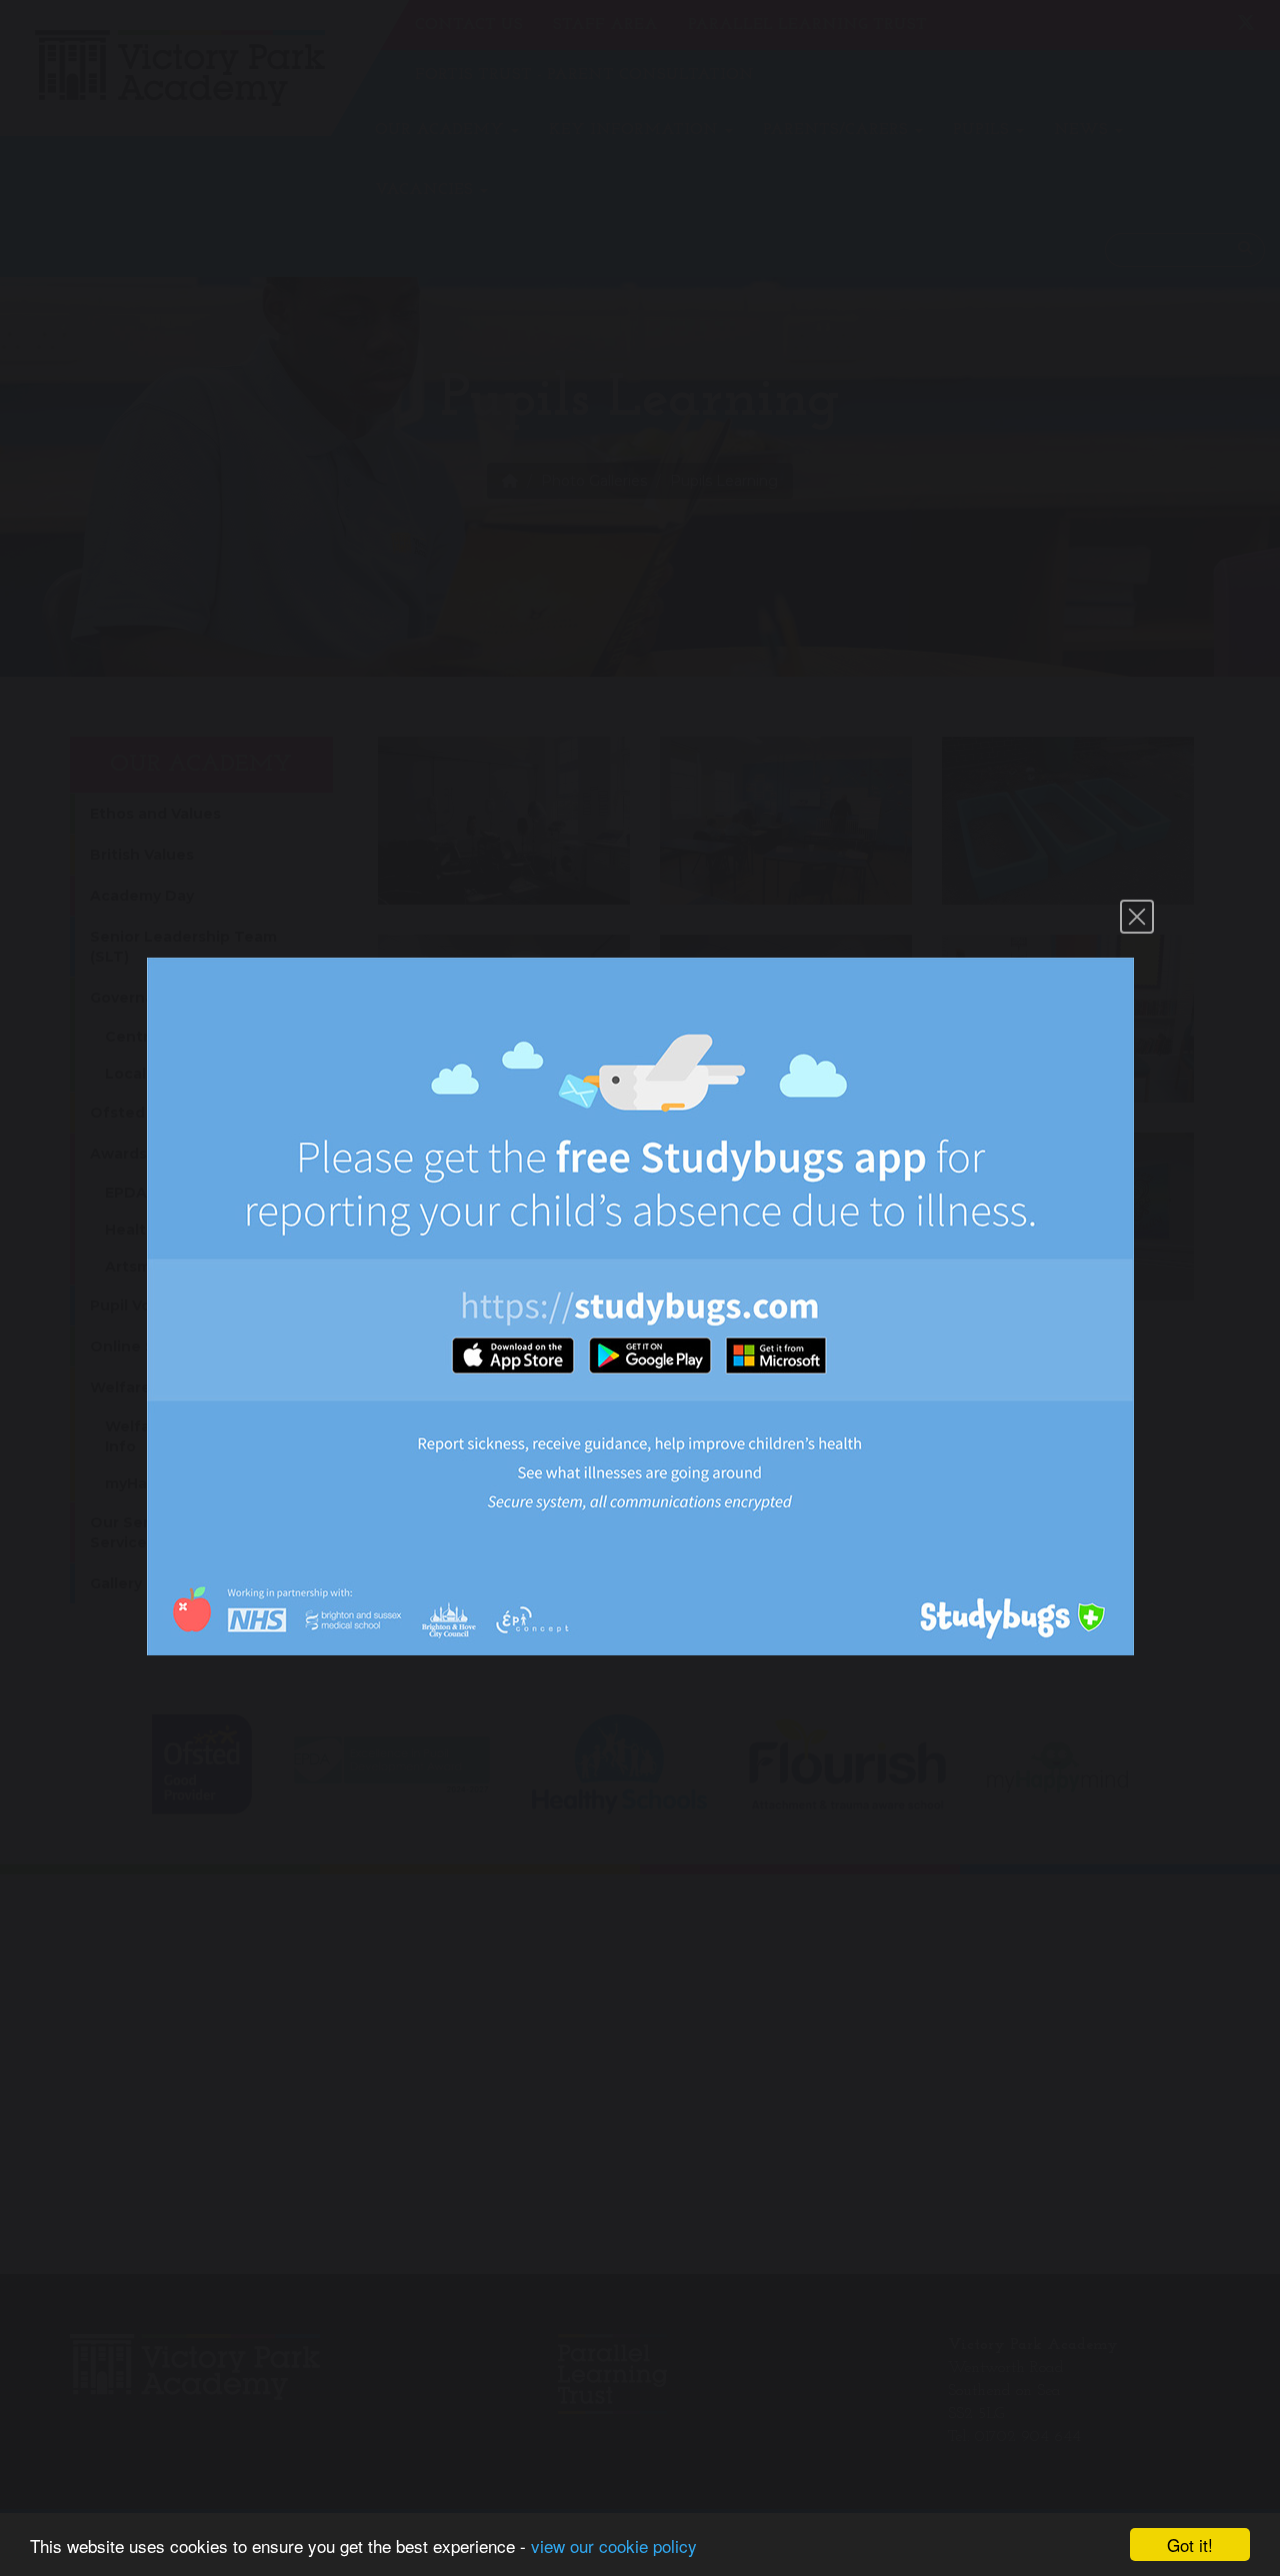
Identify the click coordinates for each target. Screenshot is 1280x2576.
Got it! (1190, 2545)
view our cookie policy (614, 2546)
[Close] (1137, 917)
